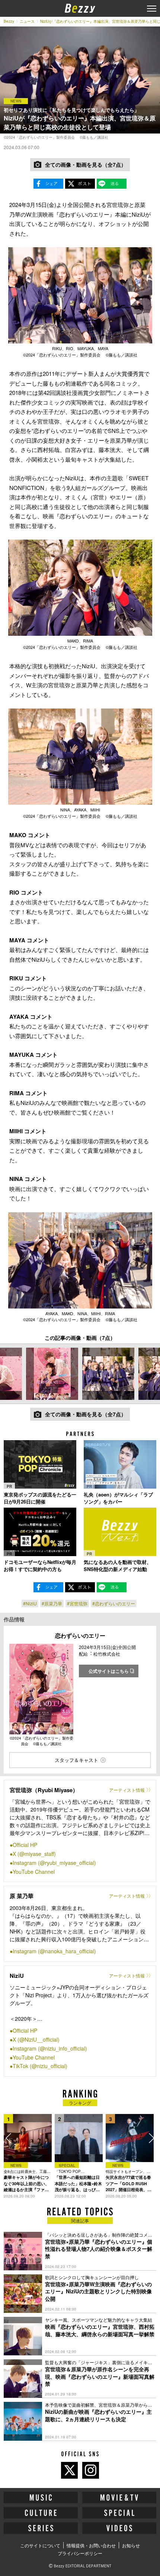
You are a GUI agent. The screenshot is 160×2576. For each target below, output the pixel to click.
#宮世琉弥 (77, 1603)
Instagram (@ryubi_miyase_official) (54, 1863)
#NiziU (30, 1603)
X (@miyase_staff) (34, 1854)
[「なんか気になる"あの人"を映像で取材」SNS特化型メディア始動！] (120, 1532)
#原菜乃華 (52, 1603)
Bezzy (9, 21)
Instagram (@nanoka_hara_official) (54, 1951)
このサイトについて (40, 2545)
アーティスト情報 (127, 1790)
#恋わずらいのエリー (114, 1603)
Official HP (25, 1845)
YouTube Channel (34, 1872)
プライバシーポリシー (80, 2553)
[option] (52, 1374)
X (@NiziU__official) (36, 2039)
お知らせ (131, 2545)
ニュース (27, 21)
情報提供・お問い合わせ (91, 2545)
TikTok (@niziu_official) (40, 2066)
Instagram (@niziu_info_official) (50, 2048)
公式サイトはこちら (109, 1671)
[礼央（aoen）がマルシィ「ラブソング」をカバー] (120, 1464)
